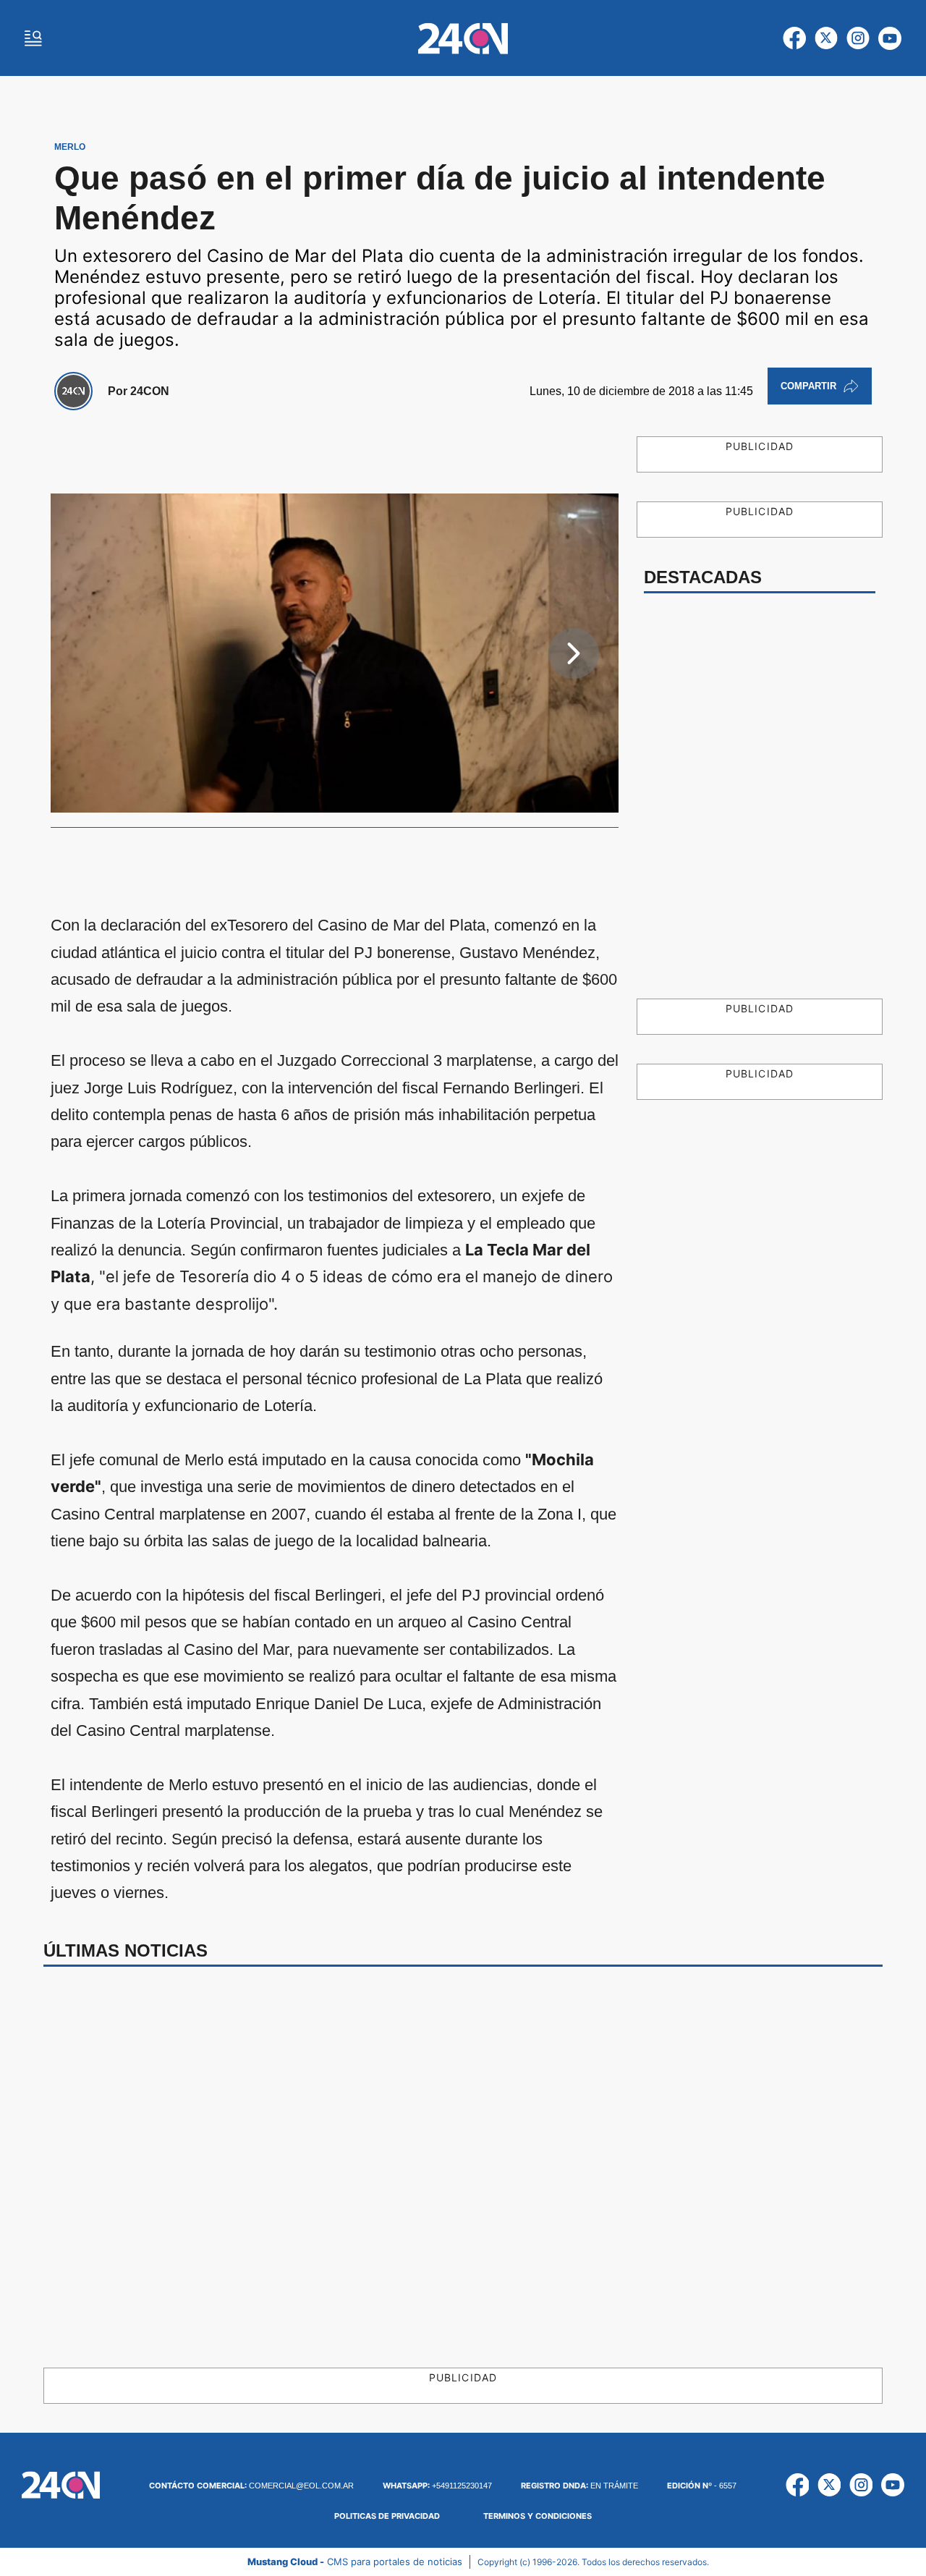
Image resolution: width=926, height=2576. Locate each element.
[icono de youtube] (890, 38)
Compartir (808, 386)
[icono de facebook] (794, 38)
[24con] (463, 38)
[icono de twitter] (826, 38)
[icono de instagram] (858, 38)
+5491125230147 (437, 2486)
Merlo (70, 147)
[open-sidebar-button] (33, 38)
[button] (574, 653)
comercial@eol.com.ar (251, 2486)
